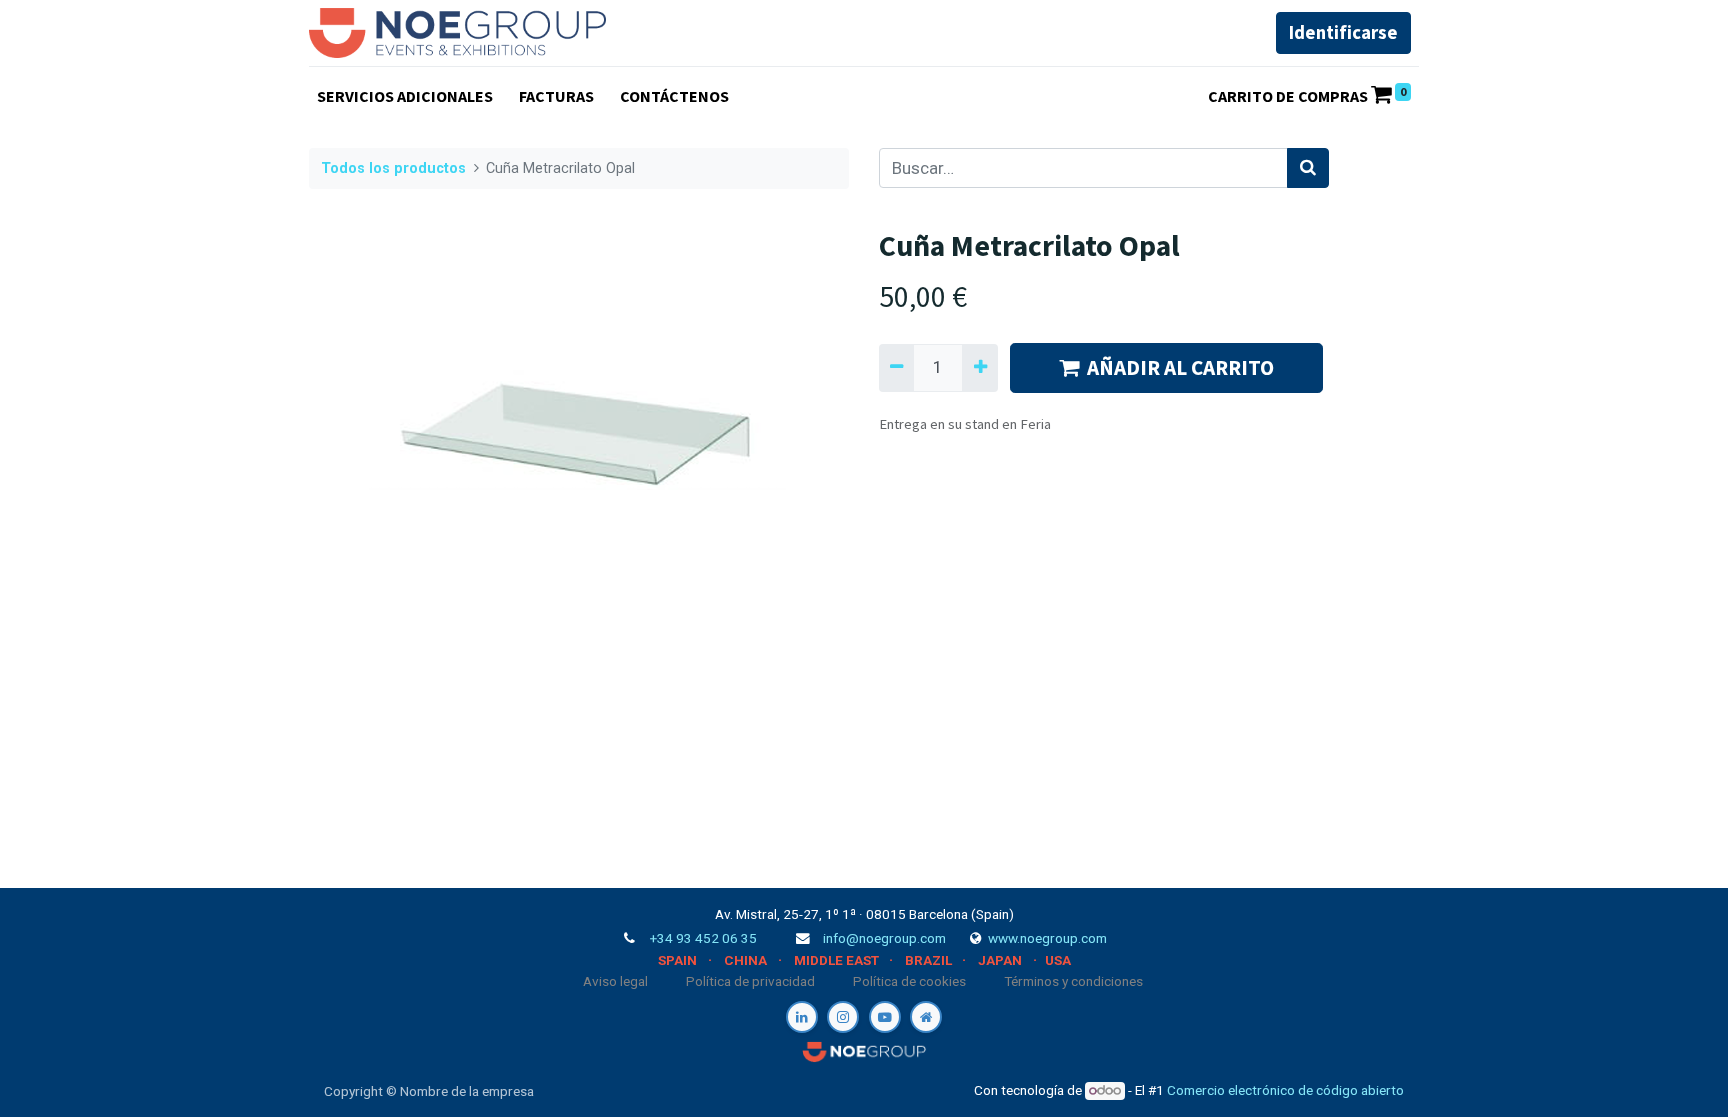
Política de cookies (909, 981)
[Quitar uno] (896, 368)
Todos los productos (393, 168)
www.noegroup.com (1047, 938)
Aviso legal (615, 981)
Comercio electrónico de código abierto (1285, 1090)
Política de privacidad (750, 981)
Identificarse (1343, 32)
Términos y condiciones (1073, 981)
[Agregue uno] (979, 368)
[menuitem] (405, 96)
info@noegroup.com (884, 938)
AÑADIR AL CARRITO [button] (1180, 367)
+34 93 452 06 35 (703, 938)
